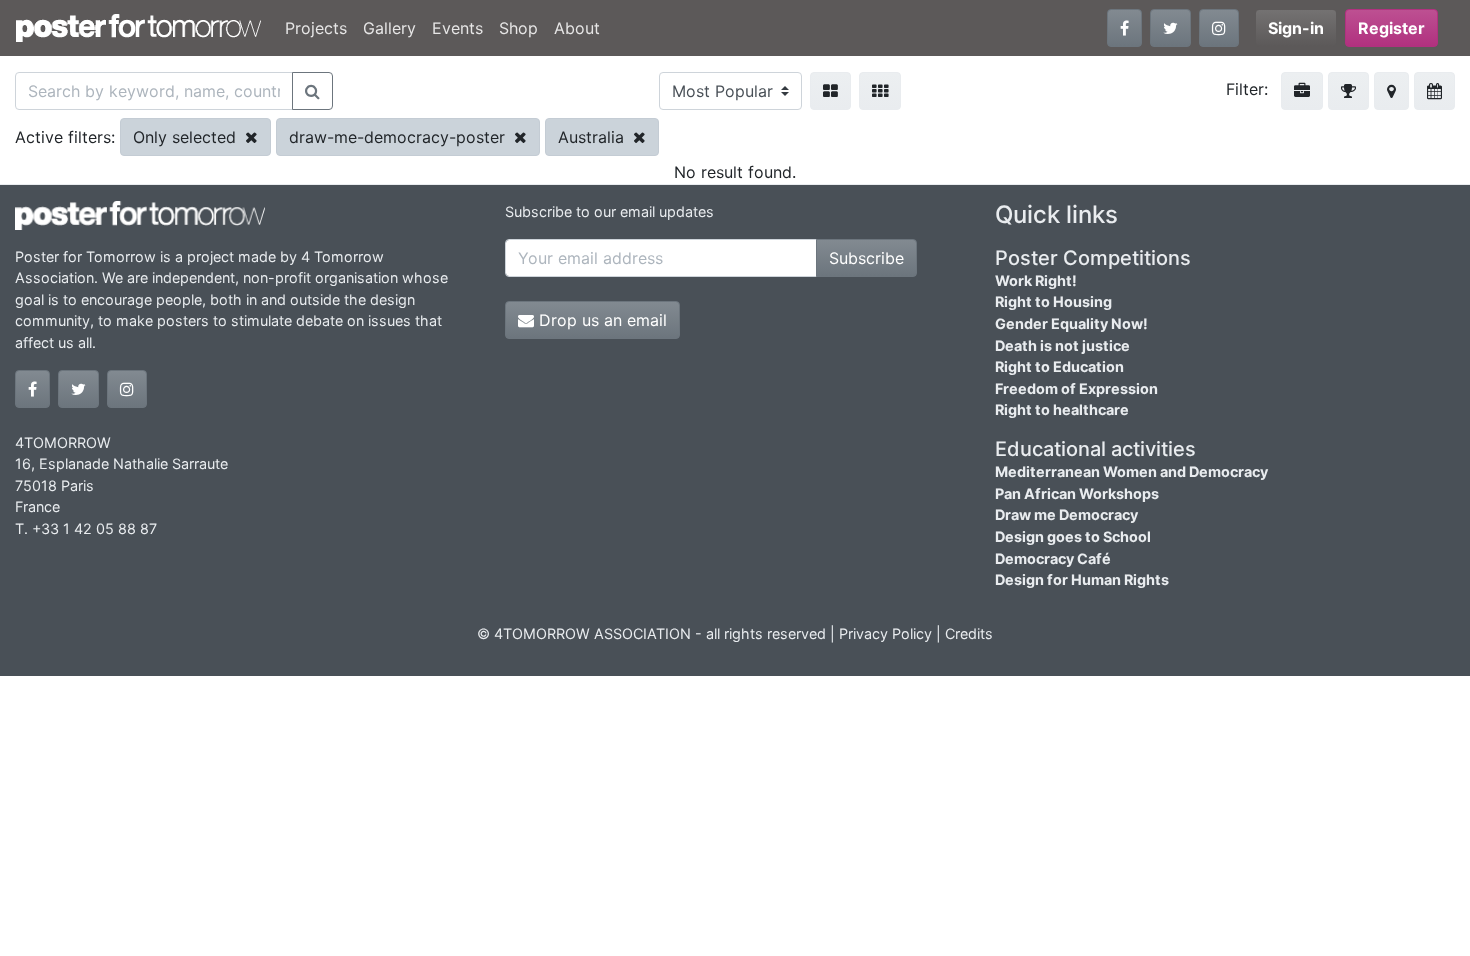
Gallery (389, 28)
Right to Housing (1053, 301)
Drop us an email (600, 320)
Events (457, 28)
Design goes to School (1073, 536)
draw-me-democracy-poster (399, 137)
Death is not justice (1062, 345)
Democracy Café (1053, 558)
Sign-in (1296, 28)
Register (1391, 28)
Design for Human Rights (1082, 579)
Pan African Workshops (1077, 493)
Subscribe (866, 258)
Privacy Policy (885, 633)
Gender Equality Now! (1071, 323)
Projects (316, 28)
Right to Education (1059, 366)
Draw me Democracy (1066, 514)
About (577, 28)
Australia (593, 137)
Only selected (187, 137)
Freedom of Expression (1076, 388)
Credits (969, 633)
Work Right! (1036, 280)
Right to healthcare (1062, 409)
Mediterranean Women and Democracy (1131, 471)
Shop (518, 28)
